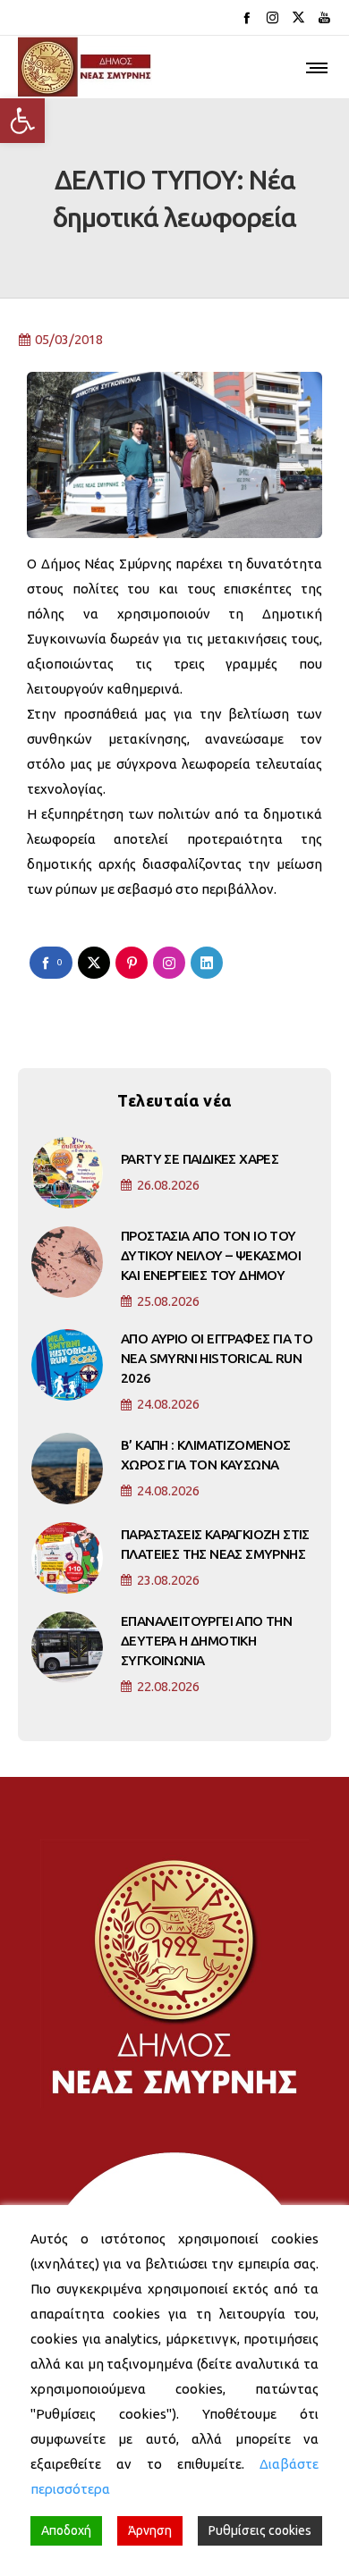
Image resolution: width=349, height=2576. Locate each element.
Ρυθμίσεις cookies (260, 2530)
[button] (22, 121)
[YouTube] (324, 17)
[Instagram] (272, 17)
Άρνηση (150, 2530)
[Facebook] (247, 17)
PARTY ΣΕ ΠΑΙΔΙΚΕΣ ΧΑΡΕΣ (200, 1159)
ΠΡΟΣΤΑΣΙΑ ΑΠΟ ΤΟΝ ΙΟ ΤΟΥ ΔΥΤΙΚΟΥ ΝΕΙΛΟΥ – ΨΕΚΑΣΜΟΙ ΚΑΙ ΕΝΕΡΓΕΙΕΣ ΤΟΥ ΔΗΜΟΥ (211, 1255)
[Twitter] (298, 17)
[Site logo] (85, 67)
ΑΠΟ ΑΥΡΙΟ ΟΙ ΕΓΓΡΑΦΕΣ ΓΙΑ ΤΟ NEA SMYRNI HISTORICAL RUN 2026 (217, 1358)
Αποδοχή (66, 2530)
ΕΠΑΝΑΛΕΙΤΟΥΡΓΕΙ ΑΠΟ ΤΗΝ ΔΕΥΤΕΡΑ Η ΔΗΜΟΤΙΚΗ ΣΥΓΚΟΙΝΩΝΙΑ (206, 1641)
